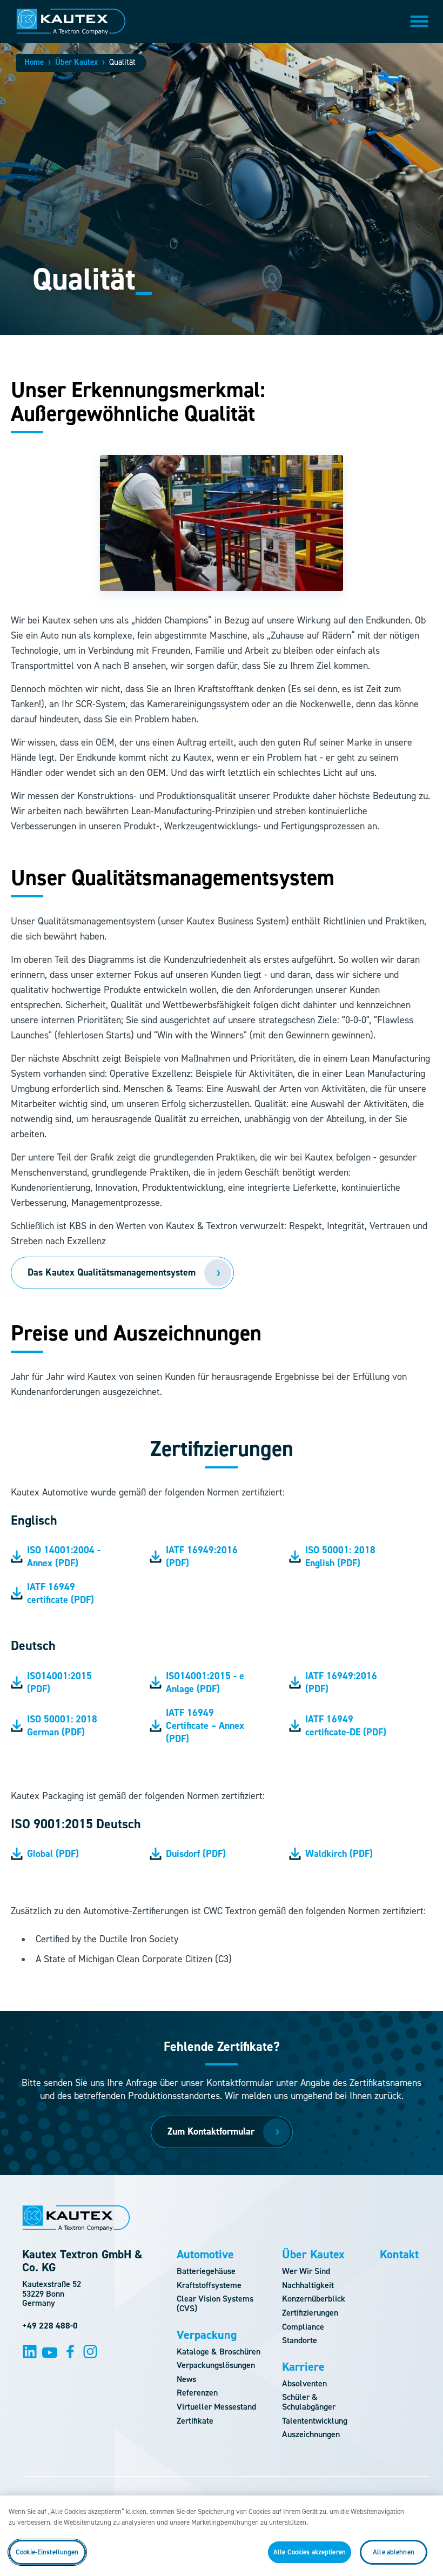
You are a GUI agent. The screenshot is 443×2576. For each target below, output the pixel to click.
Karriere (303, 2367)
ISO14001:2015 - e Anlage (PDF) (205, 1682)
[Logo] (71, 22)
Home (34, 62)
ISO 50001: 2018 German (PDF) (62, 1726)
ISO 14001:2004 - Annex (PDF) (64, 1557)
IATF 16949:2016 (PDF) (202, 1557)
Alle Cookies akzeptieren (310, 2552)
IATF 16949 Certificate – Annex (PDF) (205, 1726)
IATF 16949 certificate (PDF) (61, 1593)
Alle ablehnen (394, 2552)
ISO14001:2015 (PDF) (59, 1682)
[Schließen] (426, 2513)
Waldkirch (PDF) (339, 1854)
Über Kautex (76, 62)
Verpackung (207, 2335)
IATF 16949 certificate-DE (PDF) (346, 1726)
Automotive (205, 2255)
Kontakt (399, 2255)
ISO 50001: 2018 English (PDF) (340, 1557)
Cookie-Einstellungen (47, 2552)
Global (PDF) (53, 1854)
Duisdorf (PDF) (196, 1854)
